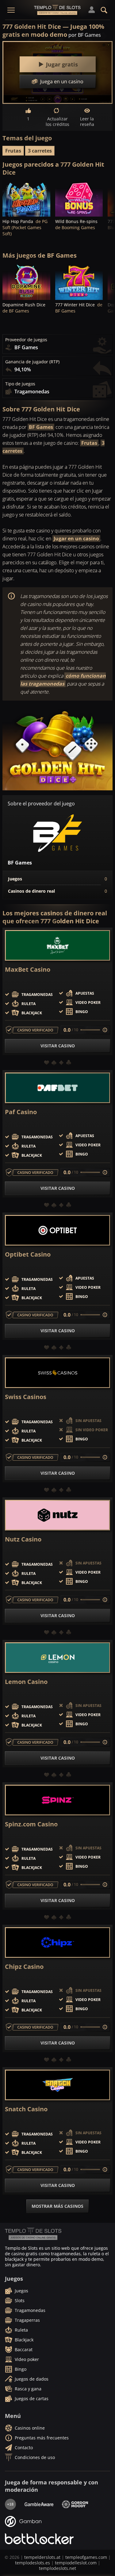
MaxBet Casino (28, 970)
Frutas (13, 151)
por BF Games (85, 35)
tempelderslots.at (42, 2557)
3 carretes (40, 151)
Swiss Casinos (26, 1397)
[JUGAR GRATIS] (26, 199)
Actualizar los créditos (57, 121)
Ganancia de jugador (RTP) (32, 362)
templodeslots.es (33, 2563)
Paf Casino (21, 1112)
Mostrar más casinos (57, 2206)
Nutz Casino (23, 1539)
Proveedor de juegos (26, 340)
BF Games (41, 427)
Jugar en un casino (76, 539)
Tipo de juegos (20, 384)
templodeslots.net (57, 2568)
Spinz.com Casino (31, 1824)
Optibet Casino (28, 1254)
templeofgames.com (86, 2557)
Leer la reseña (87, 121)
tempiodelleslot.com (76, 2563)
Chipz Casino (24, 1967)
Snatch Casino (26, 2109)
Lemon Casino (26, 1682)
